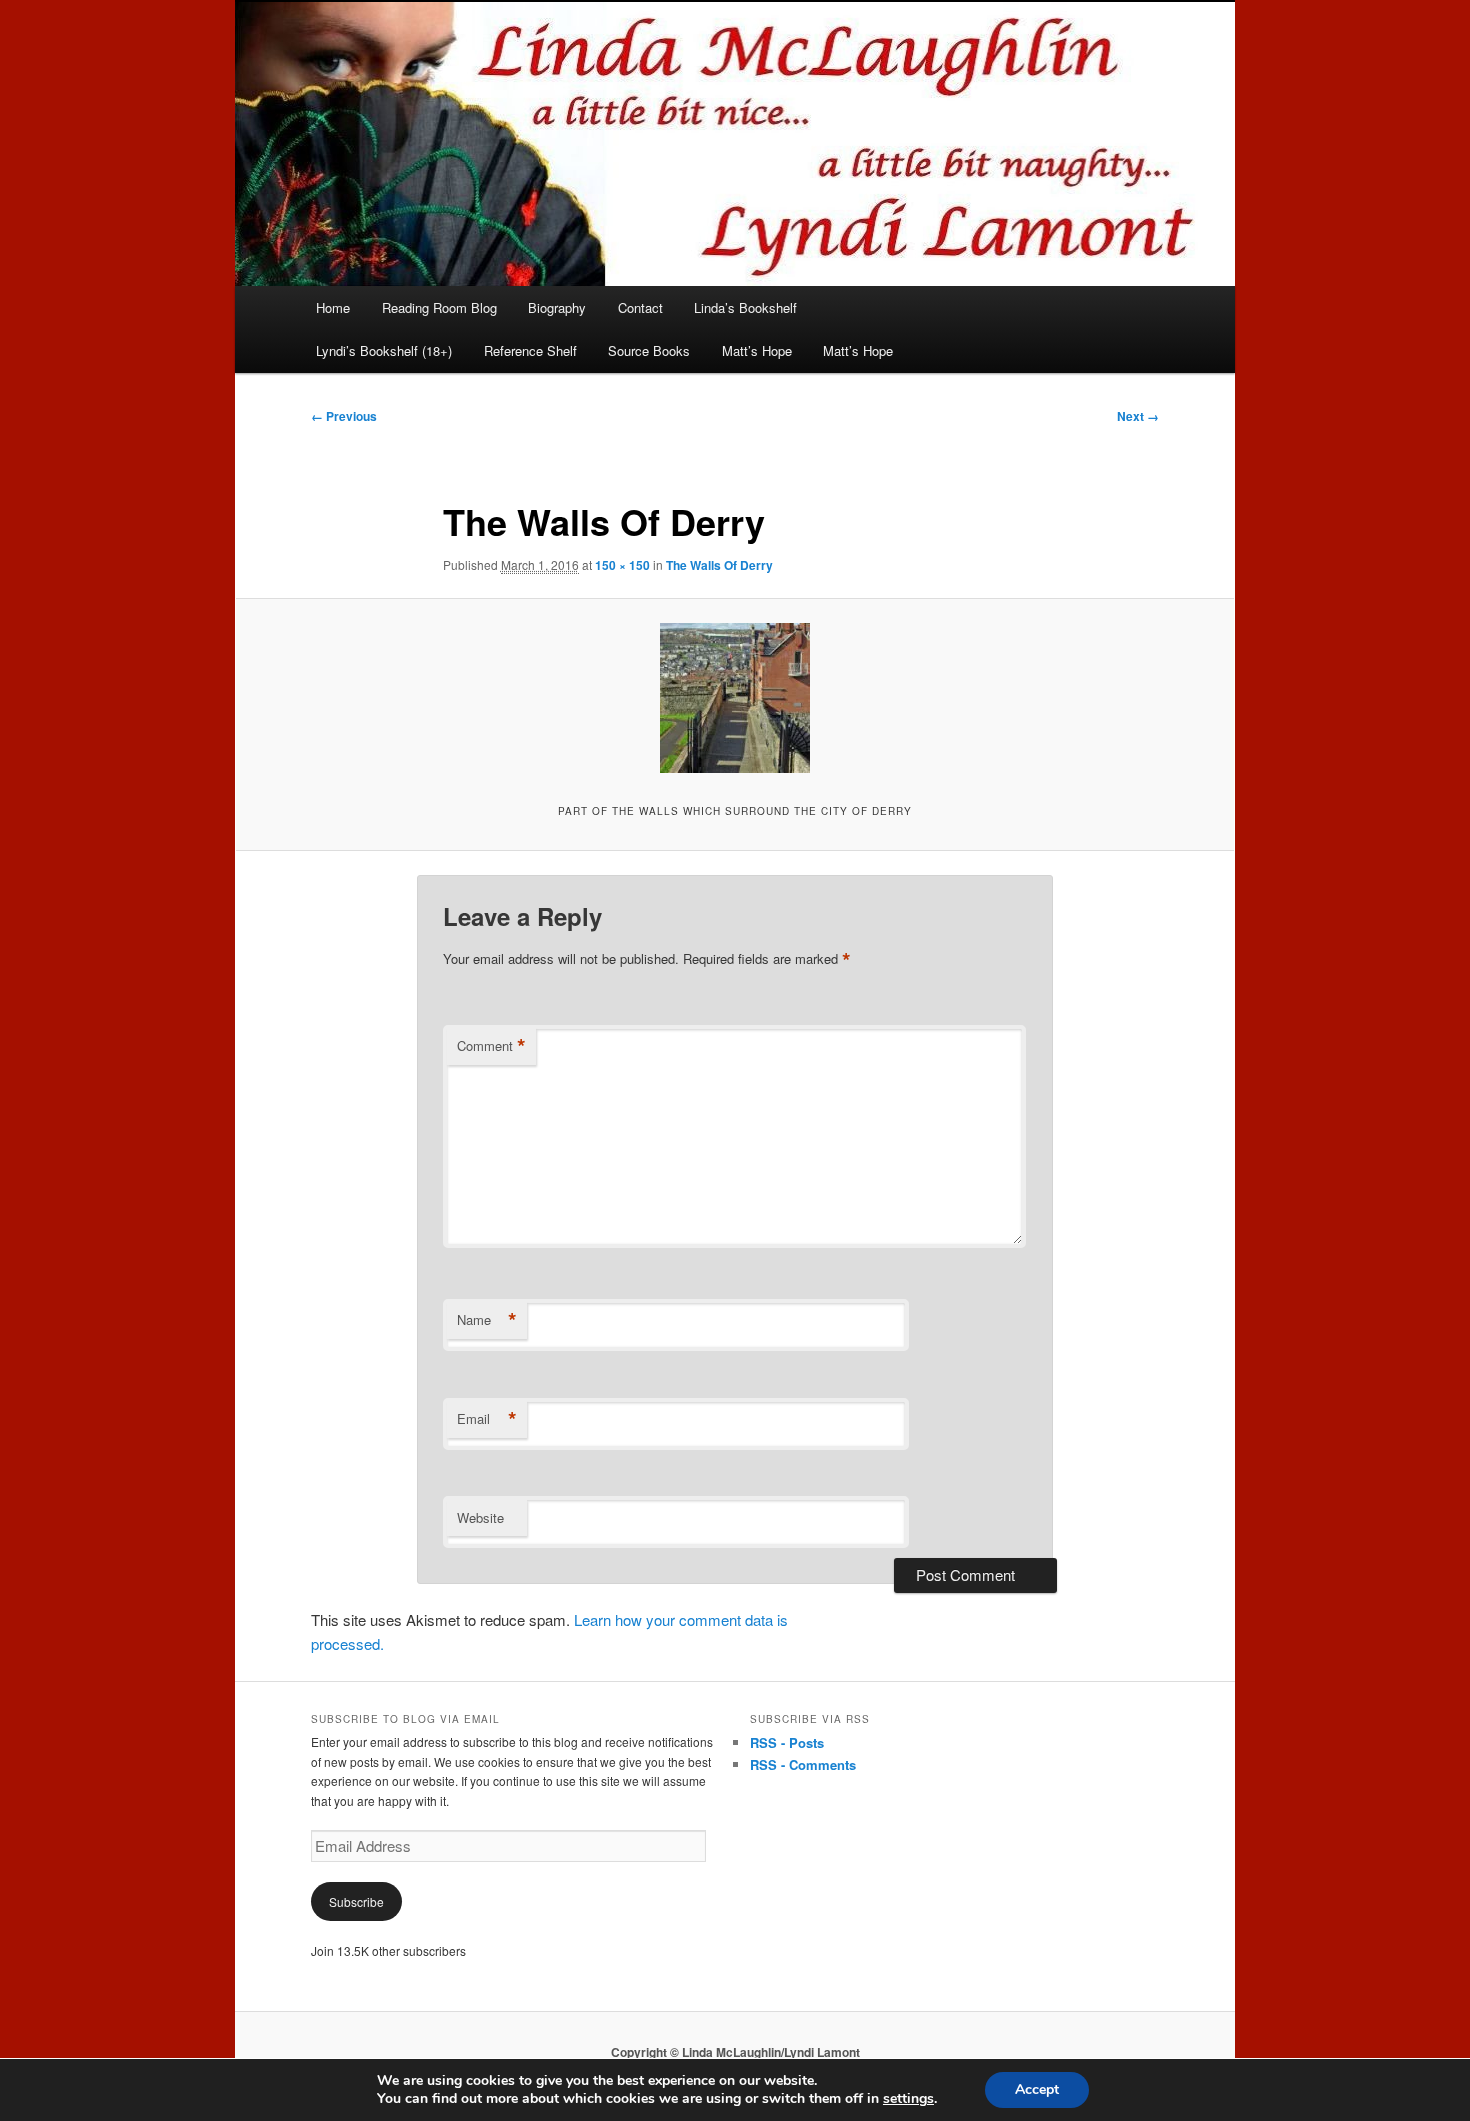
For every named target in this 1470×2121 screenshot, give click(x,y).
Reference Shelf (530, 350)
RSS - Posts (787, 1742)
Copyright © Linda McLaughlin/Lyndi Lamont (735, 2052)
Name (487, 1320)
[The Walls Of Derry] (735, 698)
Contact (640, 307)
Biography (557, 307)
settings (908, 2099)
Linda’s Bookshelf (745, 307)
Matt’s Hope (757, 350)
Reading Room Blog (439, 307)
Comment (491, 1046)
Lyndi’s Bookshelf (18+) (384, 350)
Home (333, 307)
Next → (1138, 416)
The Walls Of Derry (719, 565)
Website (480, 1517)
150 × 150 (622, 565)
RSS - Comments (803, 1764)
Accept (1037, 2089)
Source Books (649, 350)
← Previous (344, 416)
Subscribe (356, 1901)
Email (487, 1419)
